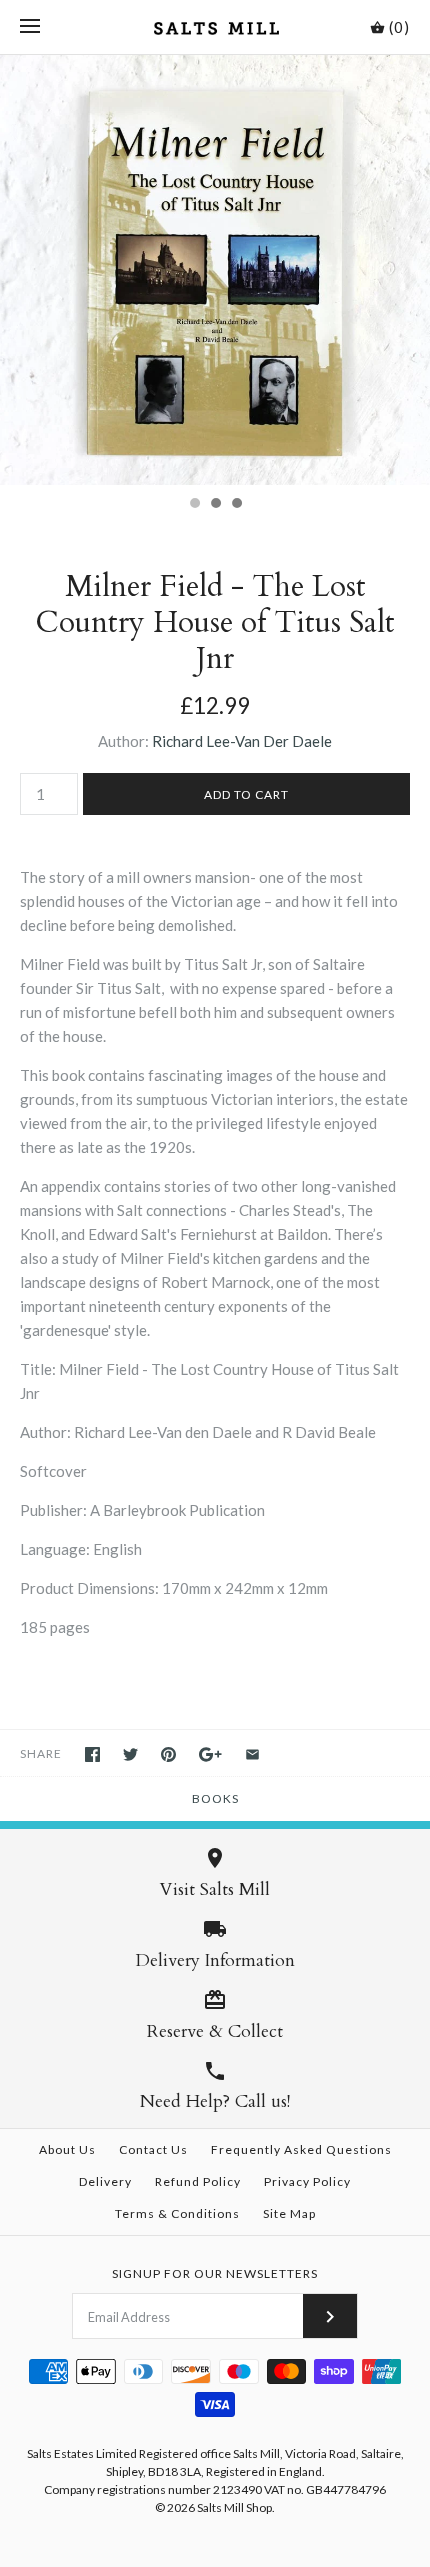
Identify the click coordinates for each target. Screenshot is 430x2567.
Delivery (105, 2181)
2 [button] (215, 505)
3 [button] (236, 505)
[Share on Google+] (210, 1754)
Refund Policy (198, 2181)
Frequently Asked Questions (301, 2149)
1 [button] (194, 505)
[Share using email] (252, 1754)
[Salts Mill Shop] (215, 27)
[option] (215, 270)
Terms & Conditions (177, 2213)
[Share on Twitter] (130, 1754)
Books (215, 1798)
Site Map (289, 2213)
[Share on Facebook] (92, 1754)
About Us (67, 2149)
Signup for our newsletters (215, 2273)
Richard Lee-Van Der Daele (242, 741)
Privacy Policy (307, 2181)
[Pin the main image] (168, 1754)
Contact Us (153, 2149)
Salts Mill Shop (234, 2507)
